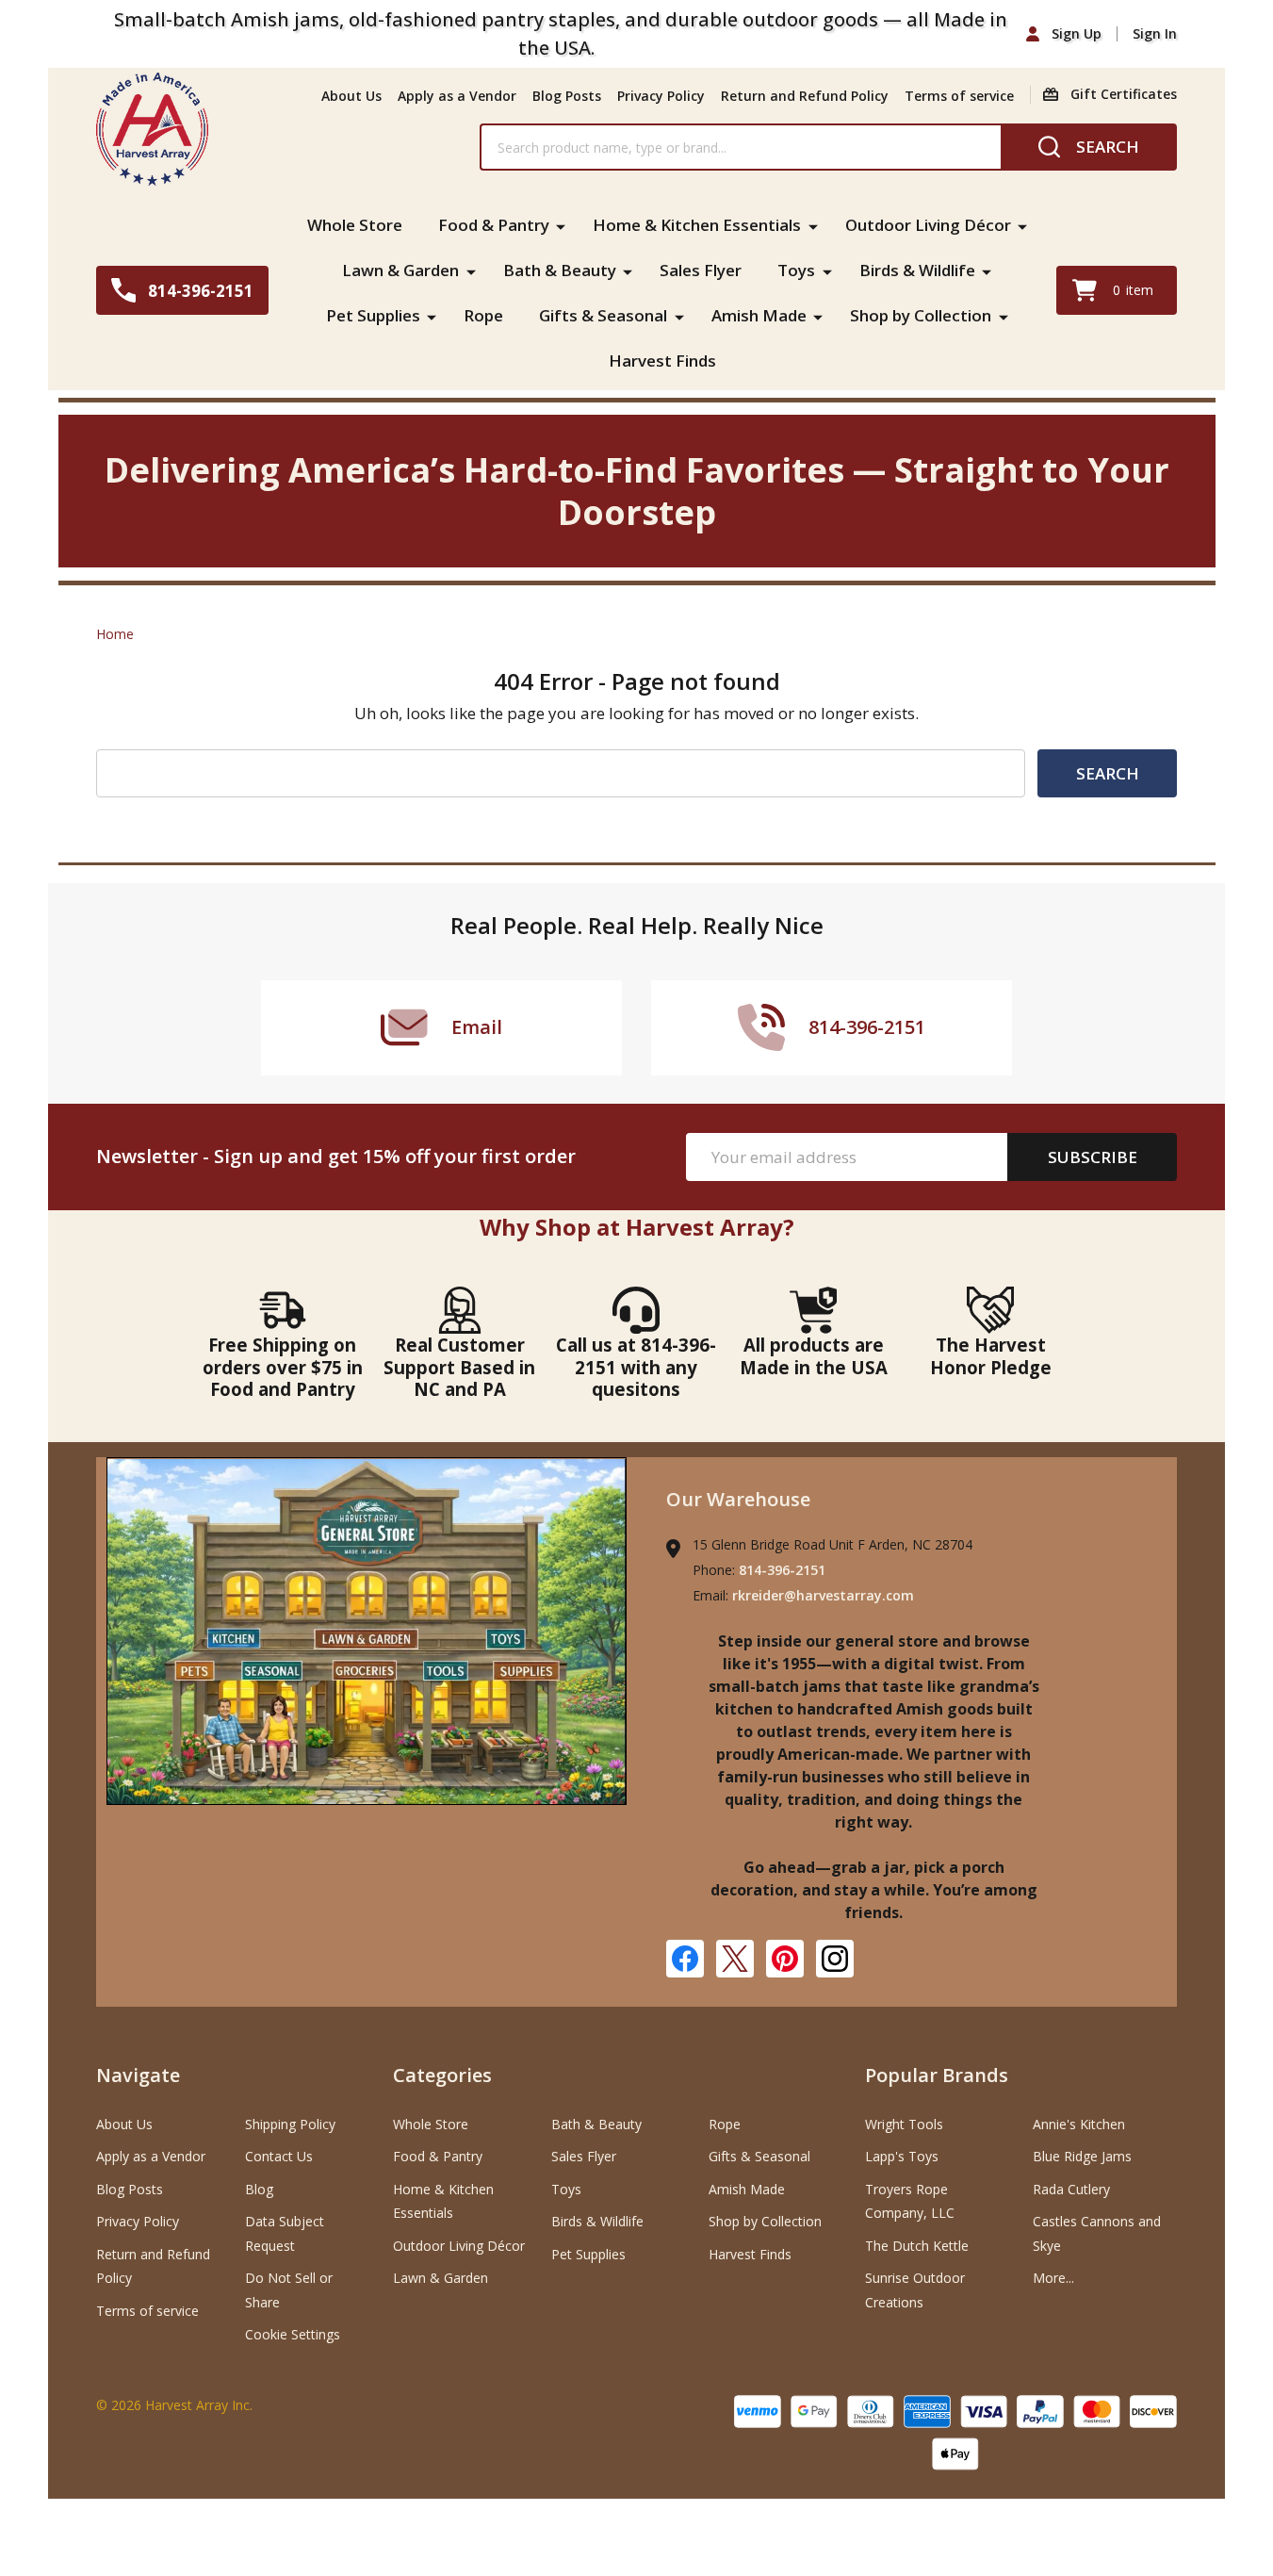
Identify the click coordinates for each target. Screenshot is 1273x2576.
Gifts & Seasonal (603, 315)
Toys (796, 270)
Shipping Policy (290, 2124)
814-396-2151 (782, 1570)
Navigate (138, 2075)
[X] (735, 1959)
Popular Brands (937, 2075)
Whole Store (355, 225)
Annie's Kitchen (1079, 2124)
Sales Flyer (701, 270)
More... (1053, 2278)
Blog (259, 2189)
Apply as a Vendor (457, 96)
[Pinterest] (785, 1959)
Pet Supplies (373, 315)
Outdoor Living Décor (928, 225)
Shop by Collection (921, 315)
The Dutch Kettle (917, 2246)
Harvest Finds (662, 361)
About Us (351, 96)
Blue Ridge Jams (1082, 2156)
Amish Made (759, 315)
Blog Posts (567, 96)
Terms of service (959, 96)
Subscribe (1093, 1157)
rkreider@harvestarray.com (823, 1595)
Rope (483, 315)
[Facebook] (685, 1959)
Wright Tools (904, 2124)
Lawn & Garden (400, 270)
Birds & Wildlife (917, 270)
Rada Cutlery (1071, 2189)
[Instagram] (835, 1959)
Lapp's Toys (902, 2156)
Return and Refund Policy (805, 96)
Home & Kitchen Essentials (697, 225)
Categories (442, 2075)
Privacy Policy (661, 96)
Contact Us (279, 2156)
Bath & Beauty (560, 270)
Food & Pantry (494, 225)
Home (115, 634)
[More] (561, 225)
